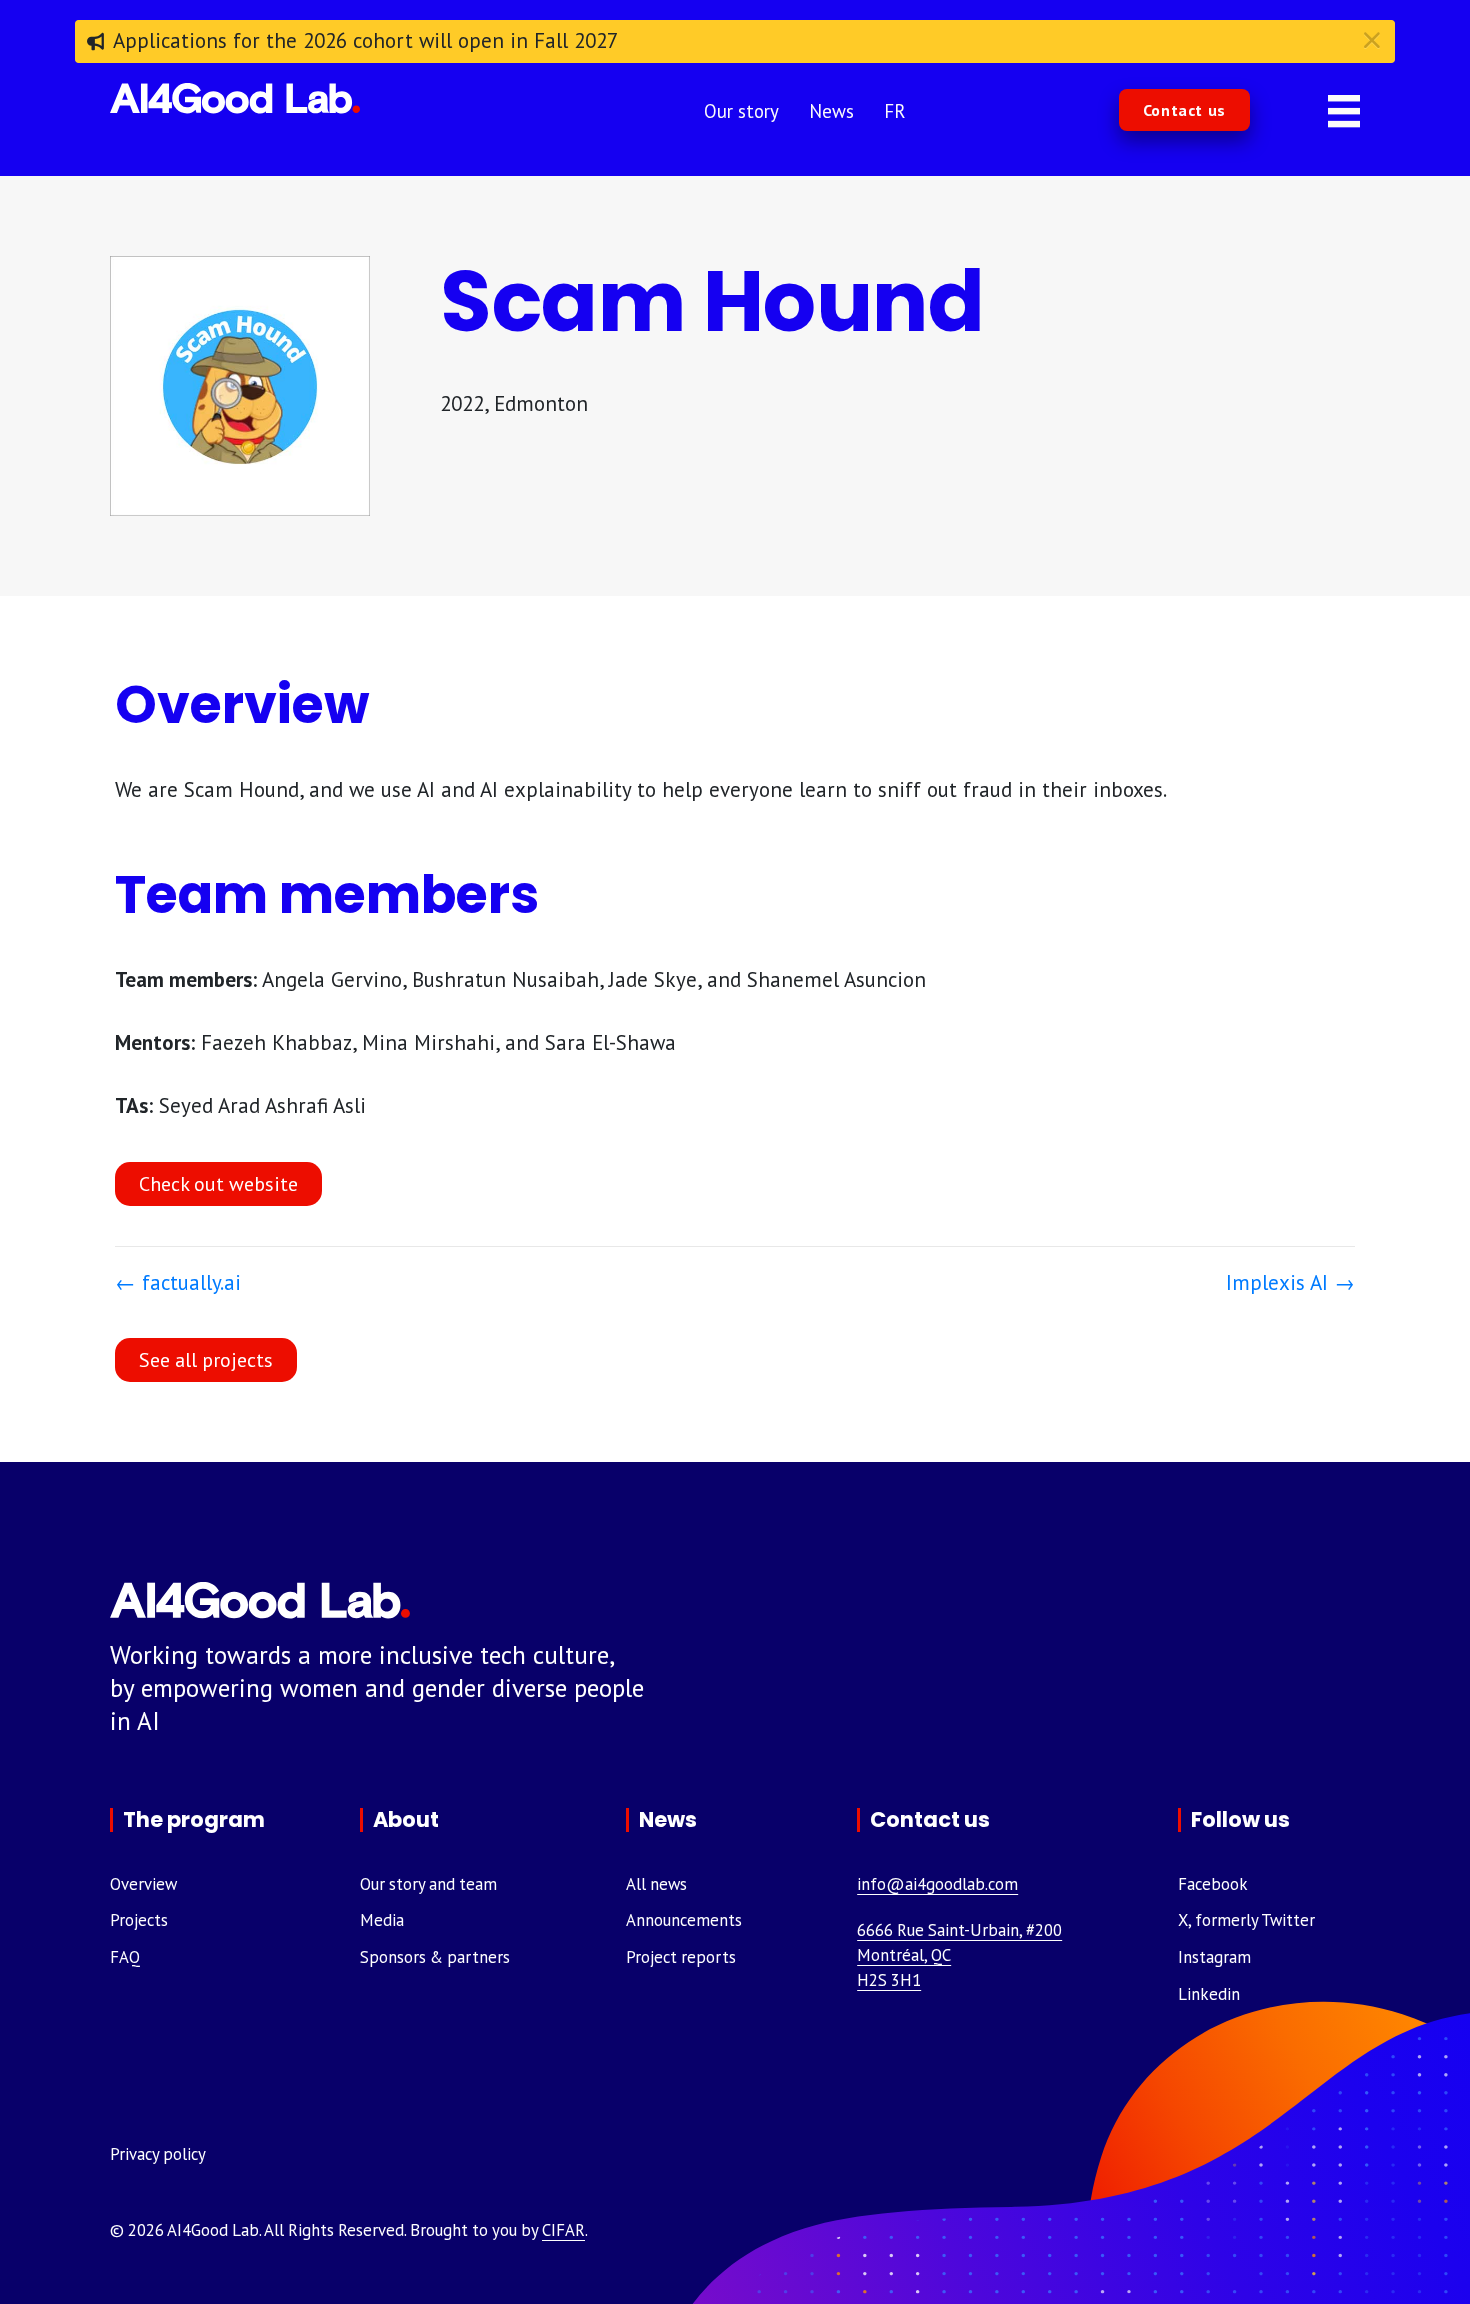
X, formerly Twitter (1246, 1920)
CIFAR (563, 2230)
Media (382, 1920)
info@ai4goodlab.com (937, 1884)
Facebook (1213, 1884)
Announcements (684, 1920)
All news (656, 1884)
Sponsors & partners (435, 1957)
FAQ (125, 1957)
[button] (1184, 110)
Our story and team (428, 1884)
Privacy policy (158, 2154)
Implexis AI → (1290, 1282)
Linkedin (1209, 1994)
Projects (139, 1920)
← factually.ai (178, 1282)
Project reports (681, 1957)
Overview (143, 1884)
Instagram (1214, 1957)
